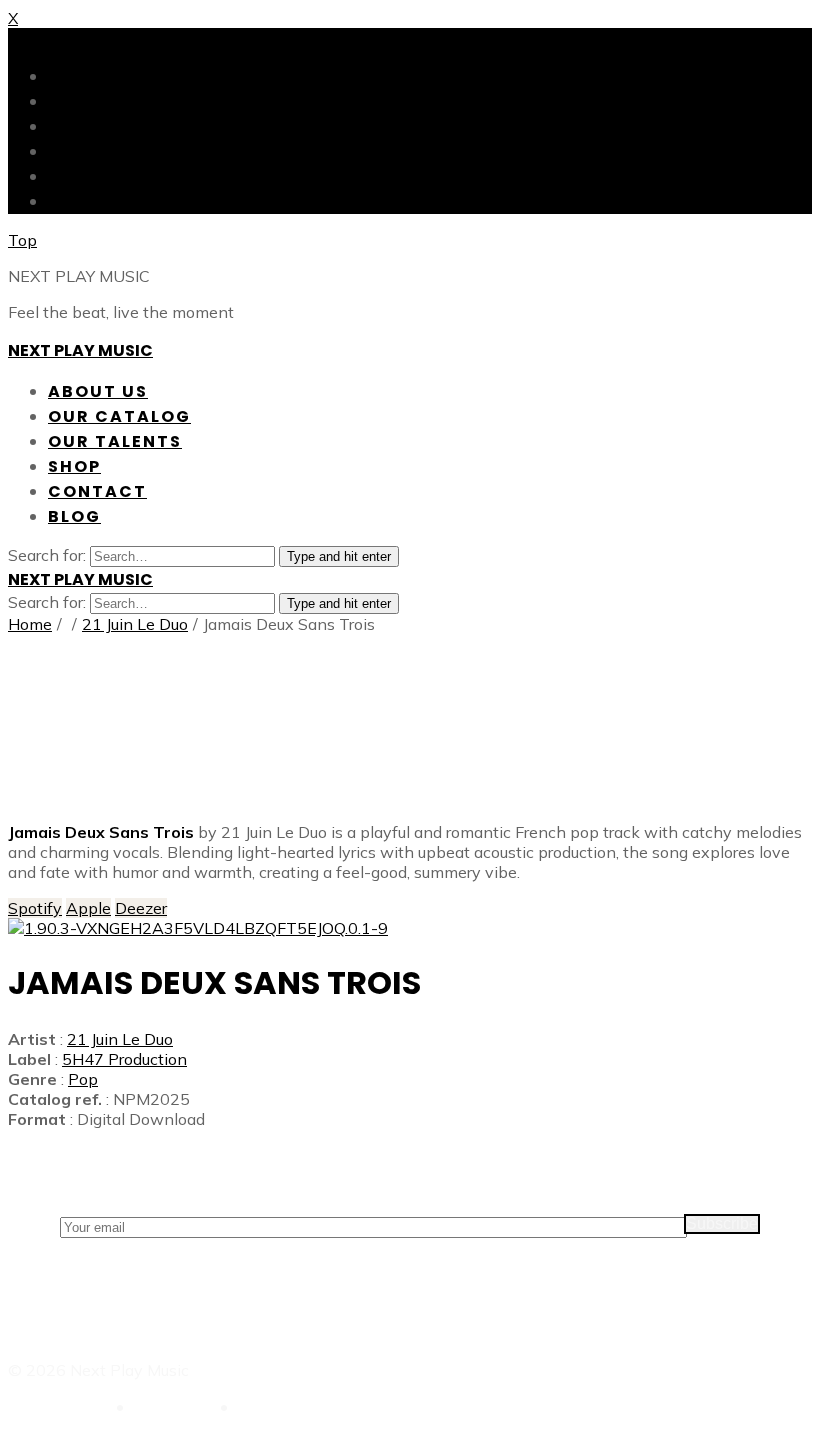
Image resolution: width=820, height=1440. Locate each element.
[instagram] (410, 720)
